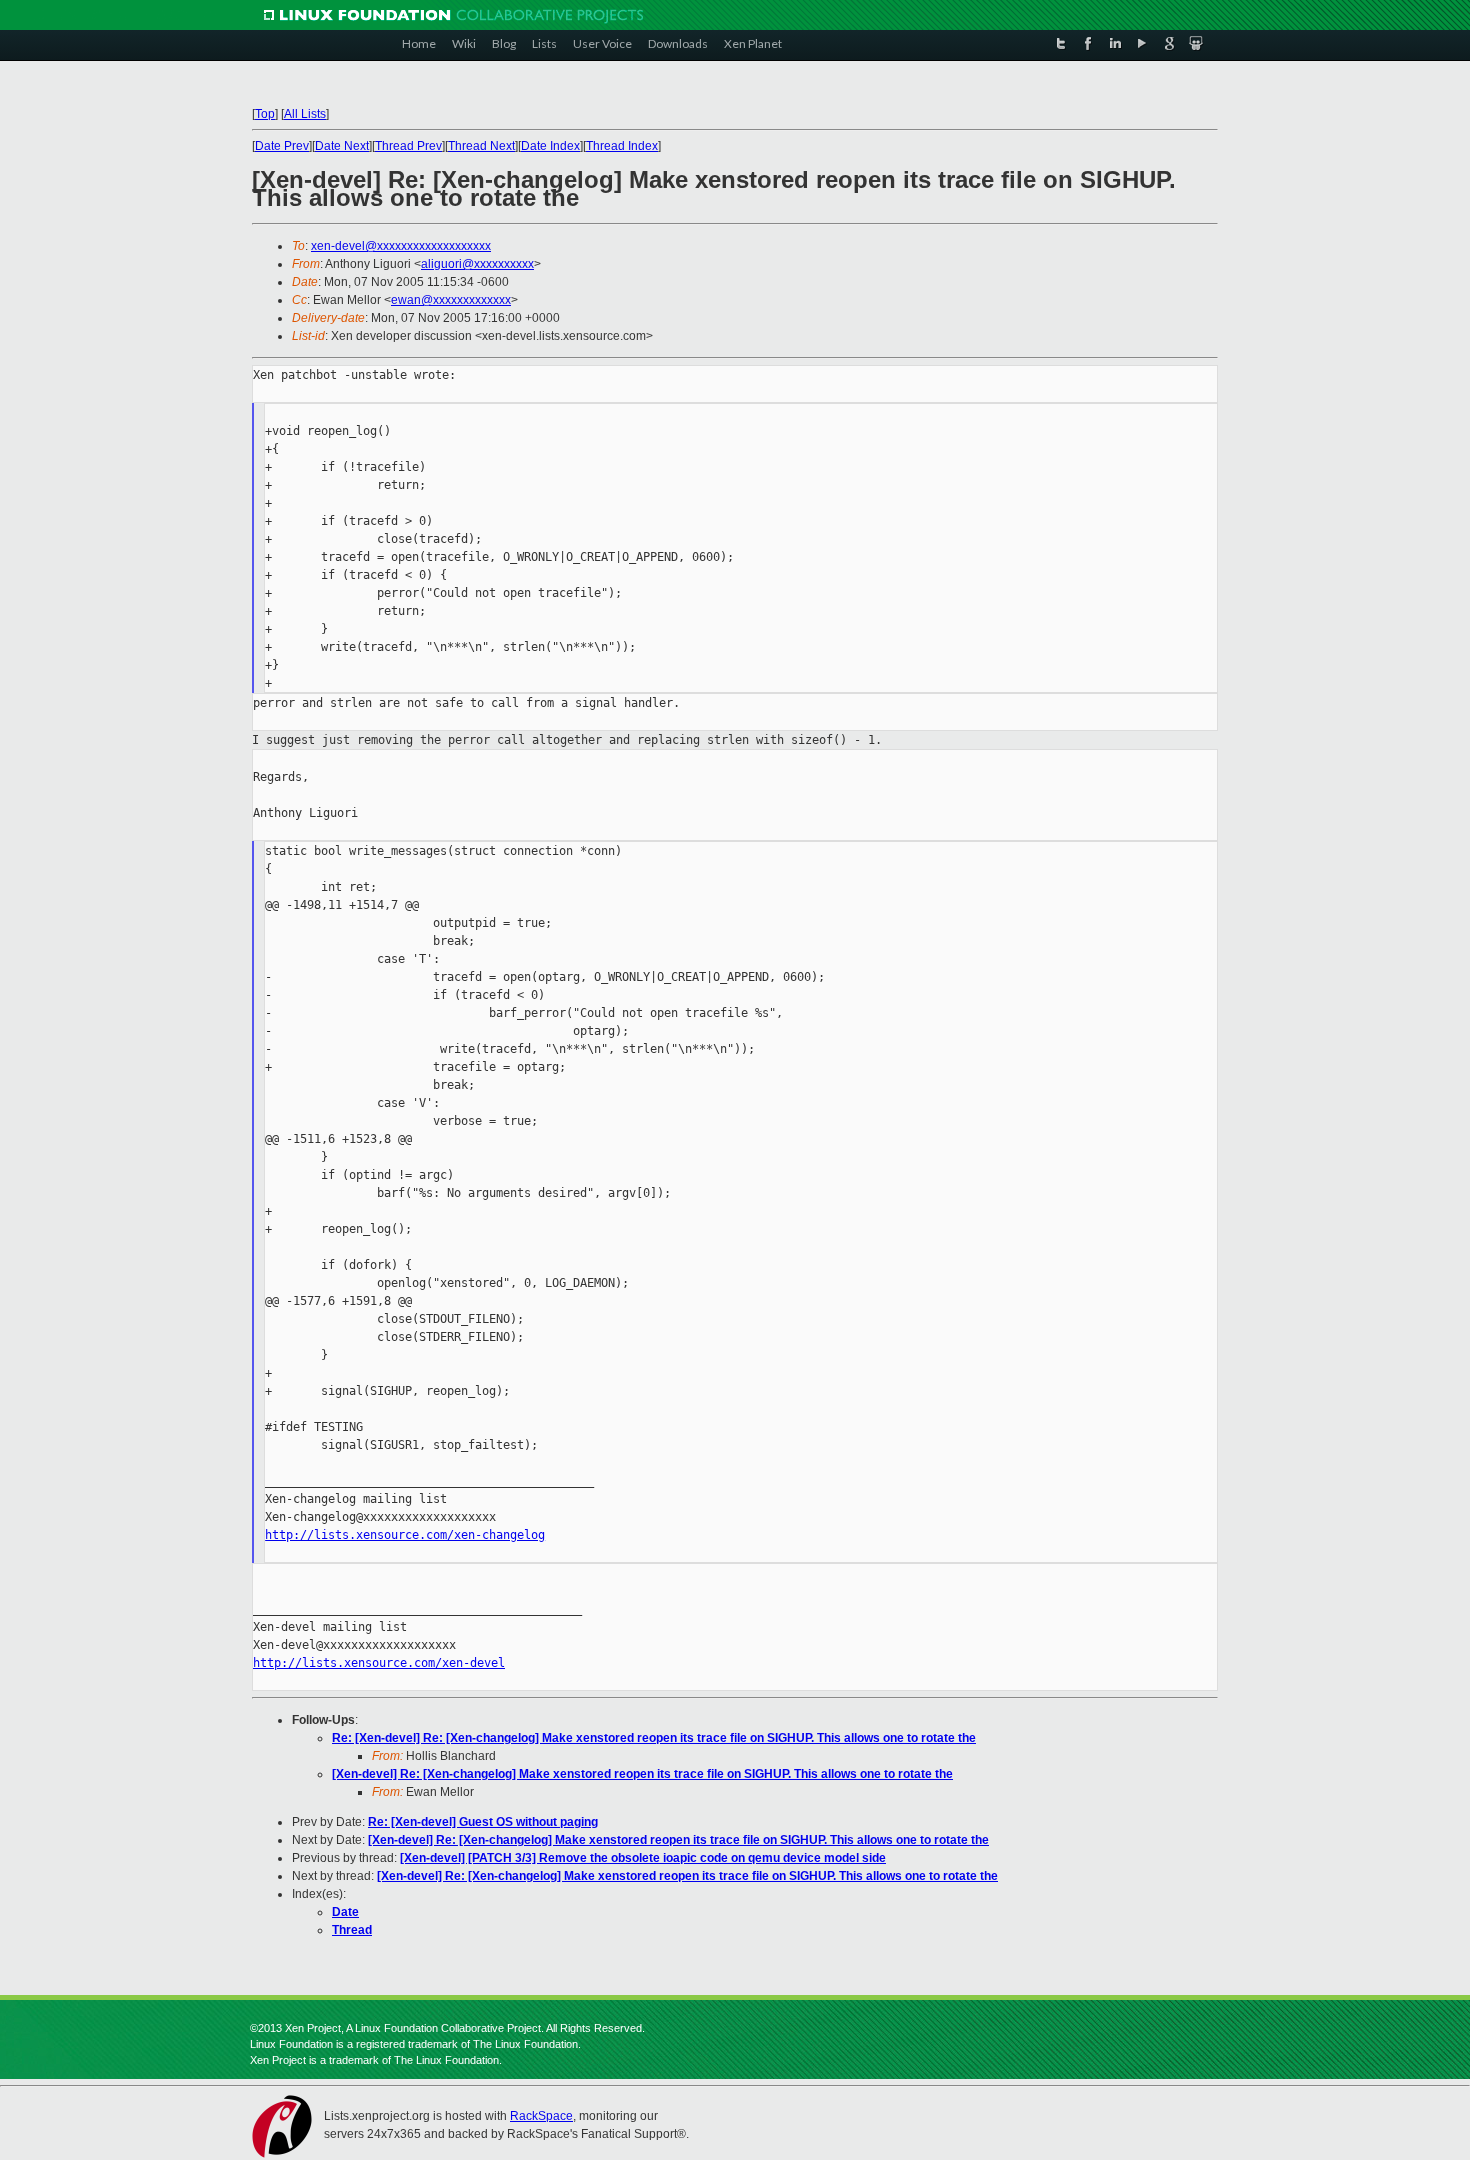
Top (265, 114)
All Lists (305, 114)
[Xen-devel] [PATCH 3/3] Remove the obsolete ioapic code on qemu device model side (643, 1858)
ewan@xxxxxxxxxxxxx (451, 300)
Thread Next (481, 146)
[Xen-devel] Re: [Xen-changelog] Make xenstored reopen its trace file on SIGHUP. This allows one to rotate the (642, 1774)
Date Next (342, 146)
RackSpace (541, 2116)
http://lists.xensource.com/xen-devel (379, 1663)
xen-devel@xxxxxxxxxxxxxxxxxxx (401, 246)
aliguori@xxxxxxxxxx (477, 264)
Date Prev (282, 146)
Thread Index (622, 146)
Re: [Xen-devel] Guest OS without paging (483, 1822)
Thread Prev (408, 146)
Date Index (550, 146)
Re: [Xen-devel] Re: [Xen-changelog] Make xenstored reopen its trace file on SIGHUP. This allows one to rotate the (654, 1738)
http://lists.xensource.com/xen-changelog (405, 1535)
